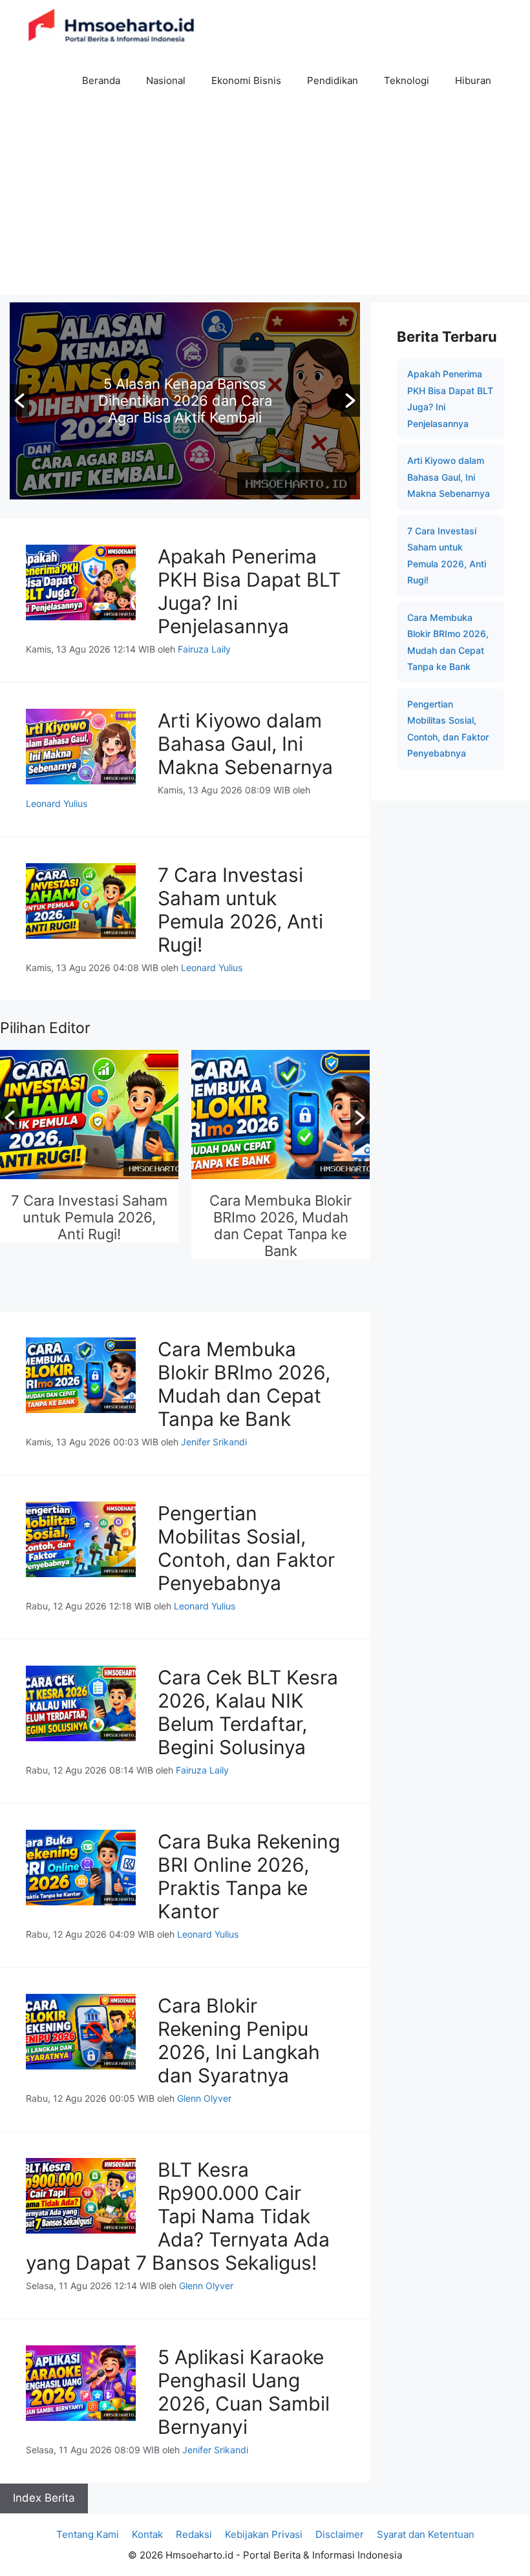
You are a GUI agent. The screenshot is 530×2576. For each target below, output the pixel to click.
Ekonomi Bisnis (246, 80)
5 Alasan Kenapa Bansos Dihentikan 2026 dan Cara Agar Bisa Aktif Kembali (185, 401)
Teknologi (407, 80)
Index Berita (44, 2498)
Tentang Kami (88, 2534)
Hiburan (473, 80)
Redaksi (194, 2534)
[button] (19, 401)
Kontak (147, 2534)
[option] (185, 401)
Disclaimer (340, 2534)
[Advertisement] (265, 204)
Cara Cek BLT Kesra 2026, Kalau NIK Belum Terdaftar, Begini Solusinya (248, 1712)
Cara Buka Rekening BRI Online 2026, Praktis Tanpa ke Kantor (249, 1876)
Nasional (166, 80)
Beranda (101, 80)
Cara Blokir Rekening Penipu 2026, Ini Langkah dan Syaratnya (239, 2040)
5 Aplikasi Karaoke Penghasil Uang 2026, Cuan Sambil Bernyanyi (244, 2392)
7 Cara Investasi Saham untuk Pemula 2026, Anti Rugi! (240, 910)
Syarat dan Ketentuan (426, 2534)
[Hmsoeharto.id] (111, 27)
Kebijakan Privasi (264, 2534)
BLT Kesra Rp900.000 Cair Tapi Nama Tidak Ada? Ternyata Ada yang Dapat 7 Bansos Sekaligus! (178, 2216)
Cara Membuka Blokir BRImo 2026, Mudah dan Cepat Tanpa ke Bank (89, 1226)
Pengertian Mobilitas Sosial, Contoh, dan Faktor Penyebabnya (281, 1217)
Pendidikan (333, 80)
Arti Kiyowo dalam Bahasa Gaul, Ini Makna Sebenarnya (245, 744)
